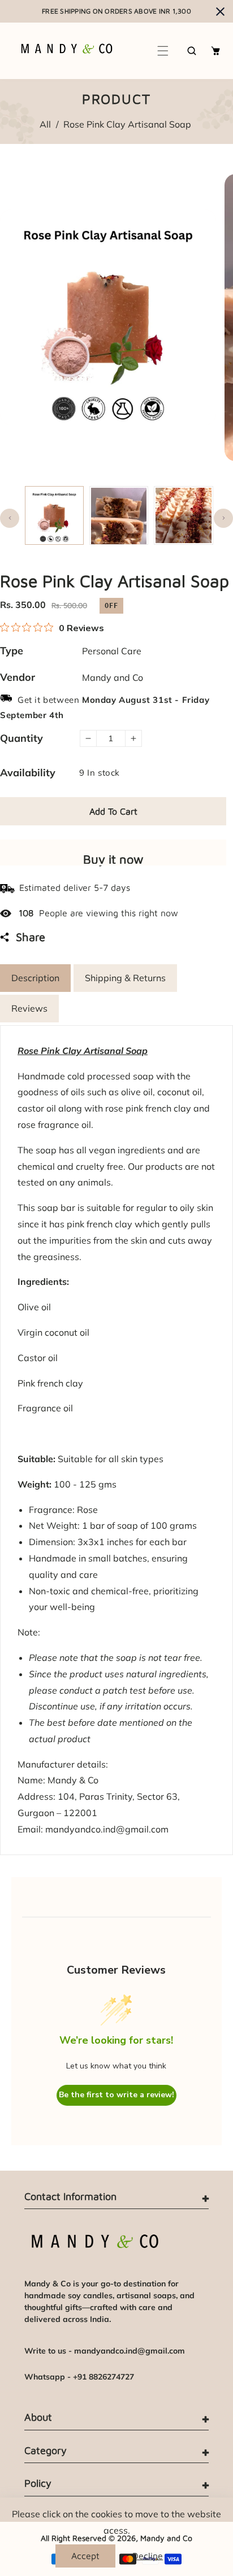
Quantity (21, 738)
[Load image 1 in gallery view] (54, 515)
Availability (28, 773)
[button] (164, 51)
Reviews (29, 1008)
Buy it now (113, 859)
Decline (148, 2556)
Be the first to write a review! (116, 2095)
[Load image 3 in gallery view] (183, 515)
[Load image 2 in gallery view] (119, 515)
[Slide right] (223, 518)
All (45, 124)
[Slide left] (10, 518)
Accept (85, 2556)
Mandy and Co (113, 677)
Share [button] (31, 937)
